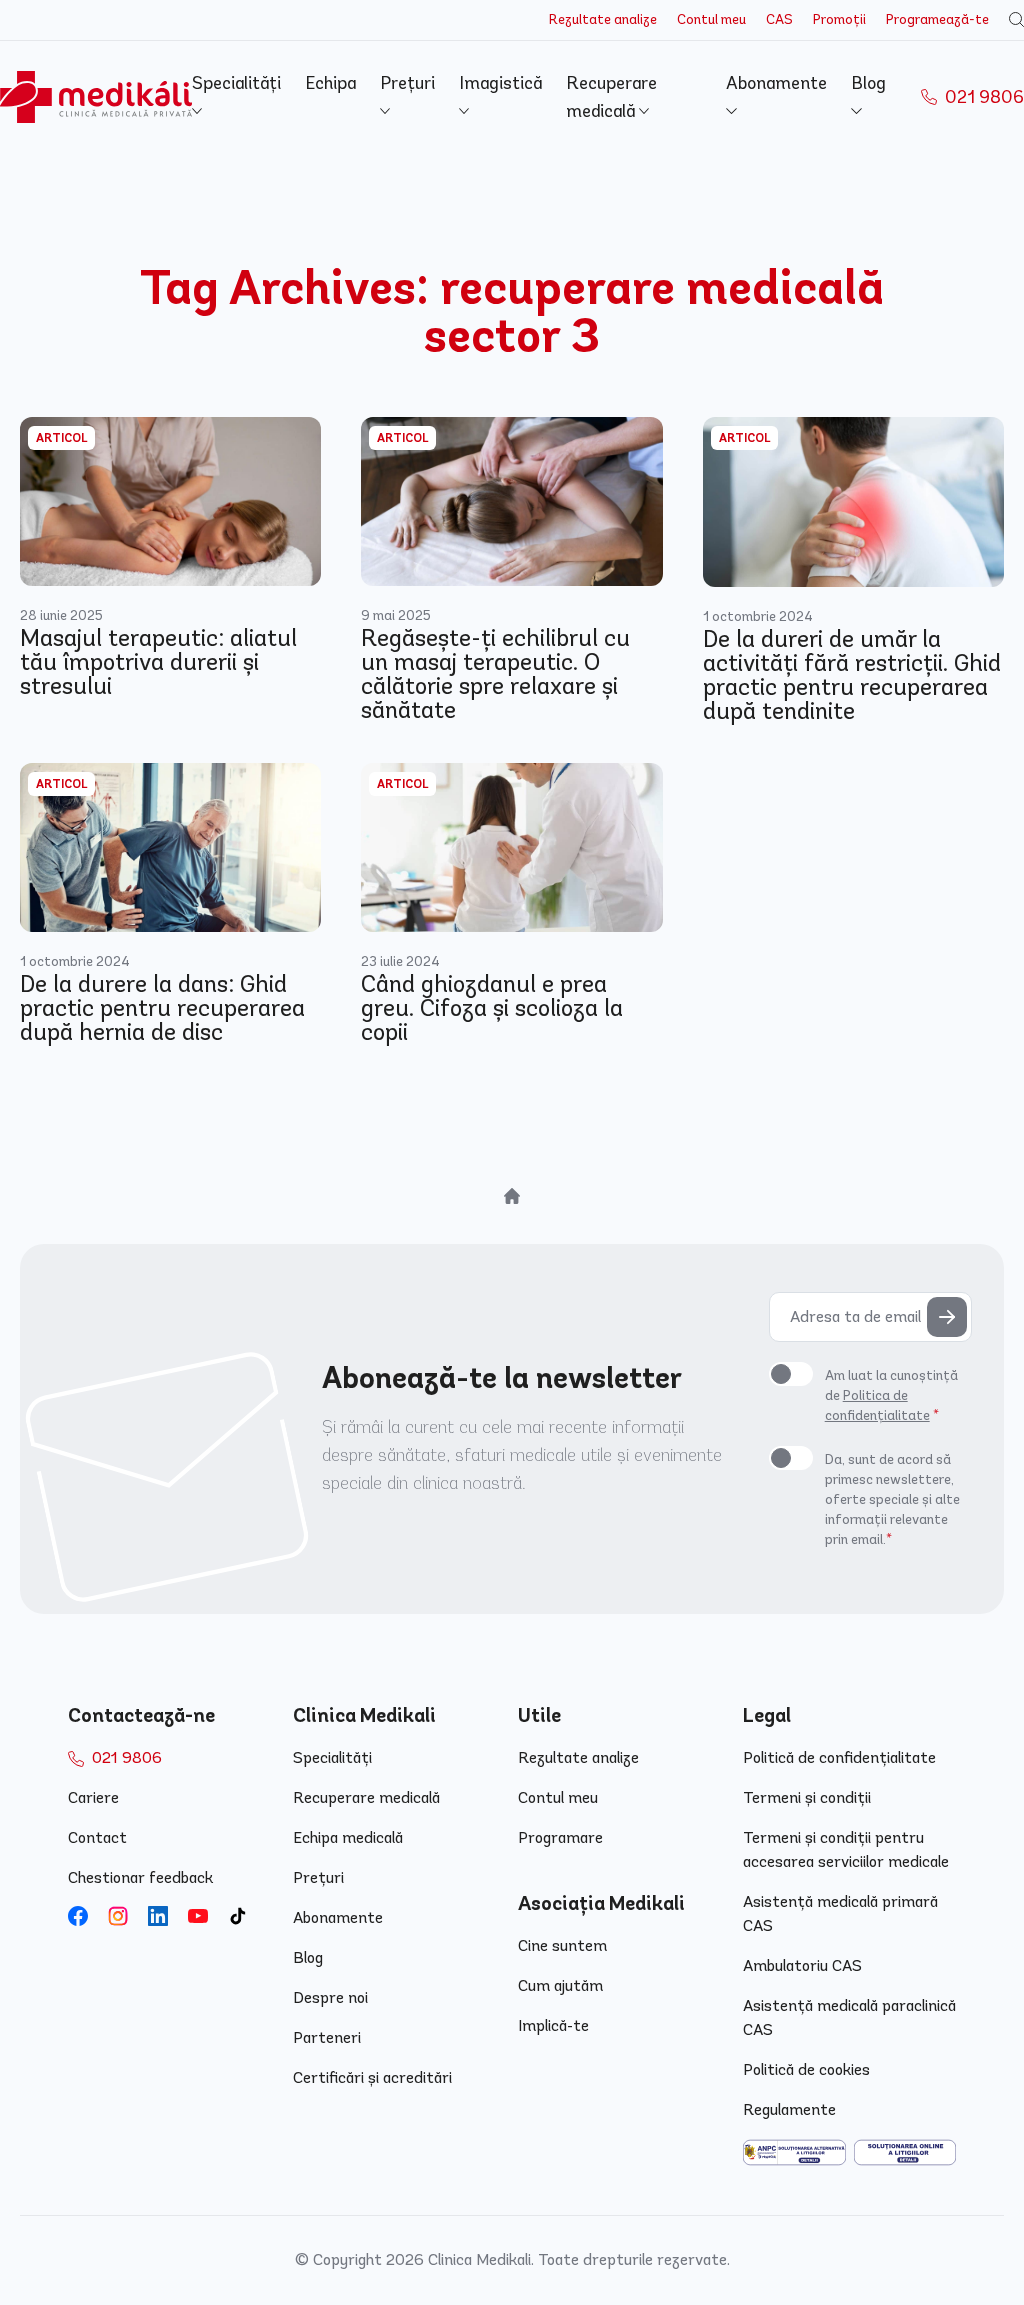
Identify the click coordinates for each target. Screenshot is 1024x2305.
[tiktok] (238, 1916)
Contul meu (711, 19)
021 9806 (982, 97)
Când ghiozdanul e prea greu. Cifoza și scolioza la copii (492, 1008)
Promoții (839, 19)
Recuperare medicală (366, 1797)
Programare (560, 1837)
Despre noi (330, 1997)
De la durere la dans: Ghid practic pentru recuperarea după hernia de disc (162, 1008)
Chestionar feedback (140, 1877)
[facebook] (78, 1916)
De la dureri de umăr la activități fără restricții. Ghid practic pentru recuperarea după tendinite (852, 675)
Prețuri (318, 1877)
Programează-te (937, 19)
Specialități (332, 1757)
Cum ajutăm (560, 1985)
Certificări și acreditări (372, 2077)
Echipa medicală (348, 1837)
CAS (779, 19)
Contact (97, 1837)
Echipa (330, 83)
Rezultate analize (603, 19)
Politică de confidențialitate (839, 1757)
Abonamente (338, 1917)
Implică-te (553, 2025)
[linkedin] (158, 1916)
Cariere (93, 1797)
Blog (308, 1957)
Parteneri (327, 2037)
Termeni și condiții (807, 1797)
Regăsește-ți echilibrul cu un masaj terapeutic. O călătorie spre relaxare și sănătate (495, 674)
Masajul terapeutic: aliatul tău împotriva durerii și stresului (158, 662)
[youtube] (198, 1916)
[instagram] (118, 1916)
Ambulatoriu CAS (802, 1965)
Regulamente (789, 2109)
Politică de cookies (806, 2069)
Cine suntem (562, 1945)
